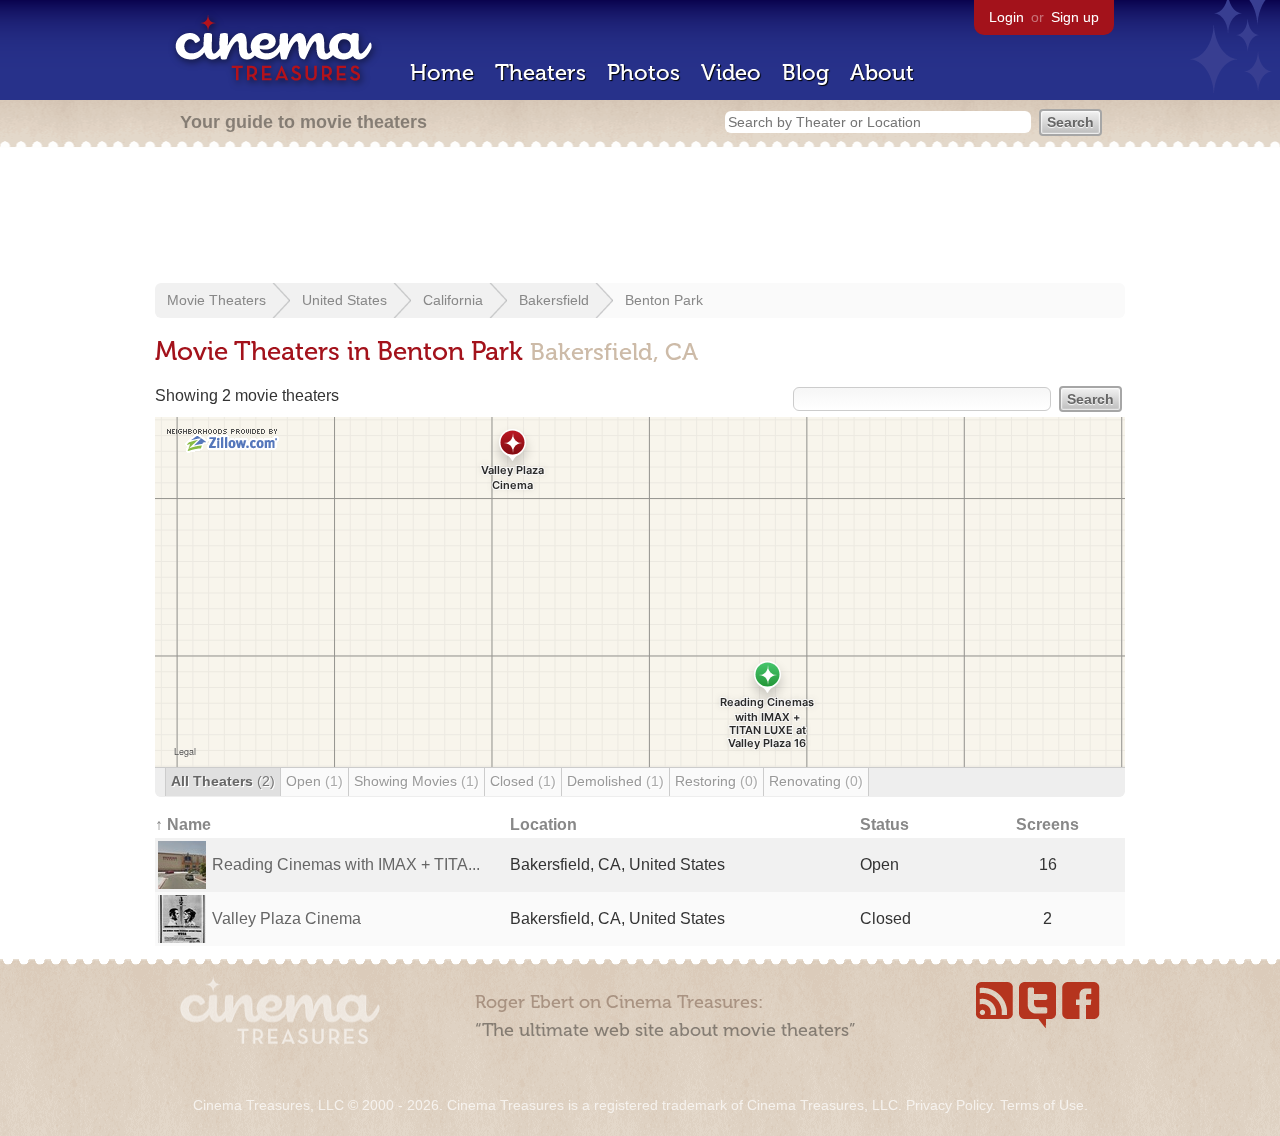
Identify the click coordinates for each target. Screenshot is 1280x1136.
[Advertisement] (640, 217)
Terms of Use (1042, 1105)
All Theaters (223, 781)
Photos (643, 72)
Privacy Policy (949, 1105)
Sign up (1075, 17)
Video (731, 72)
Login (1006, 17)
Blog (805, 72)
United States (344, 300)
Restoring (716, 781)
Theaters (540, 72)
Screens (1047, 824)
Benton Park (664, 300)
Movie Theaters (216, 300)
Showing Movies (416, 781)
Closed (523, 781)
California (453, 300)
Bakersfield (554, 300)
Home (442, 72)
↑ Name (183, 824)
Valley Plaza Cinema (286, 918)
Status (884, 824)
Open (314, 781)
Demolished (615, 781)
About (882, 72)
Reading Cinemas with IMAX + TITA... (346, 864)
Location (543, 824)
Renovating (816, 781)
